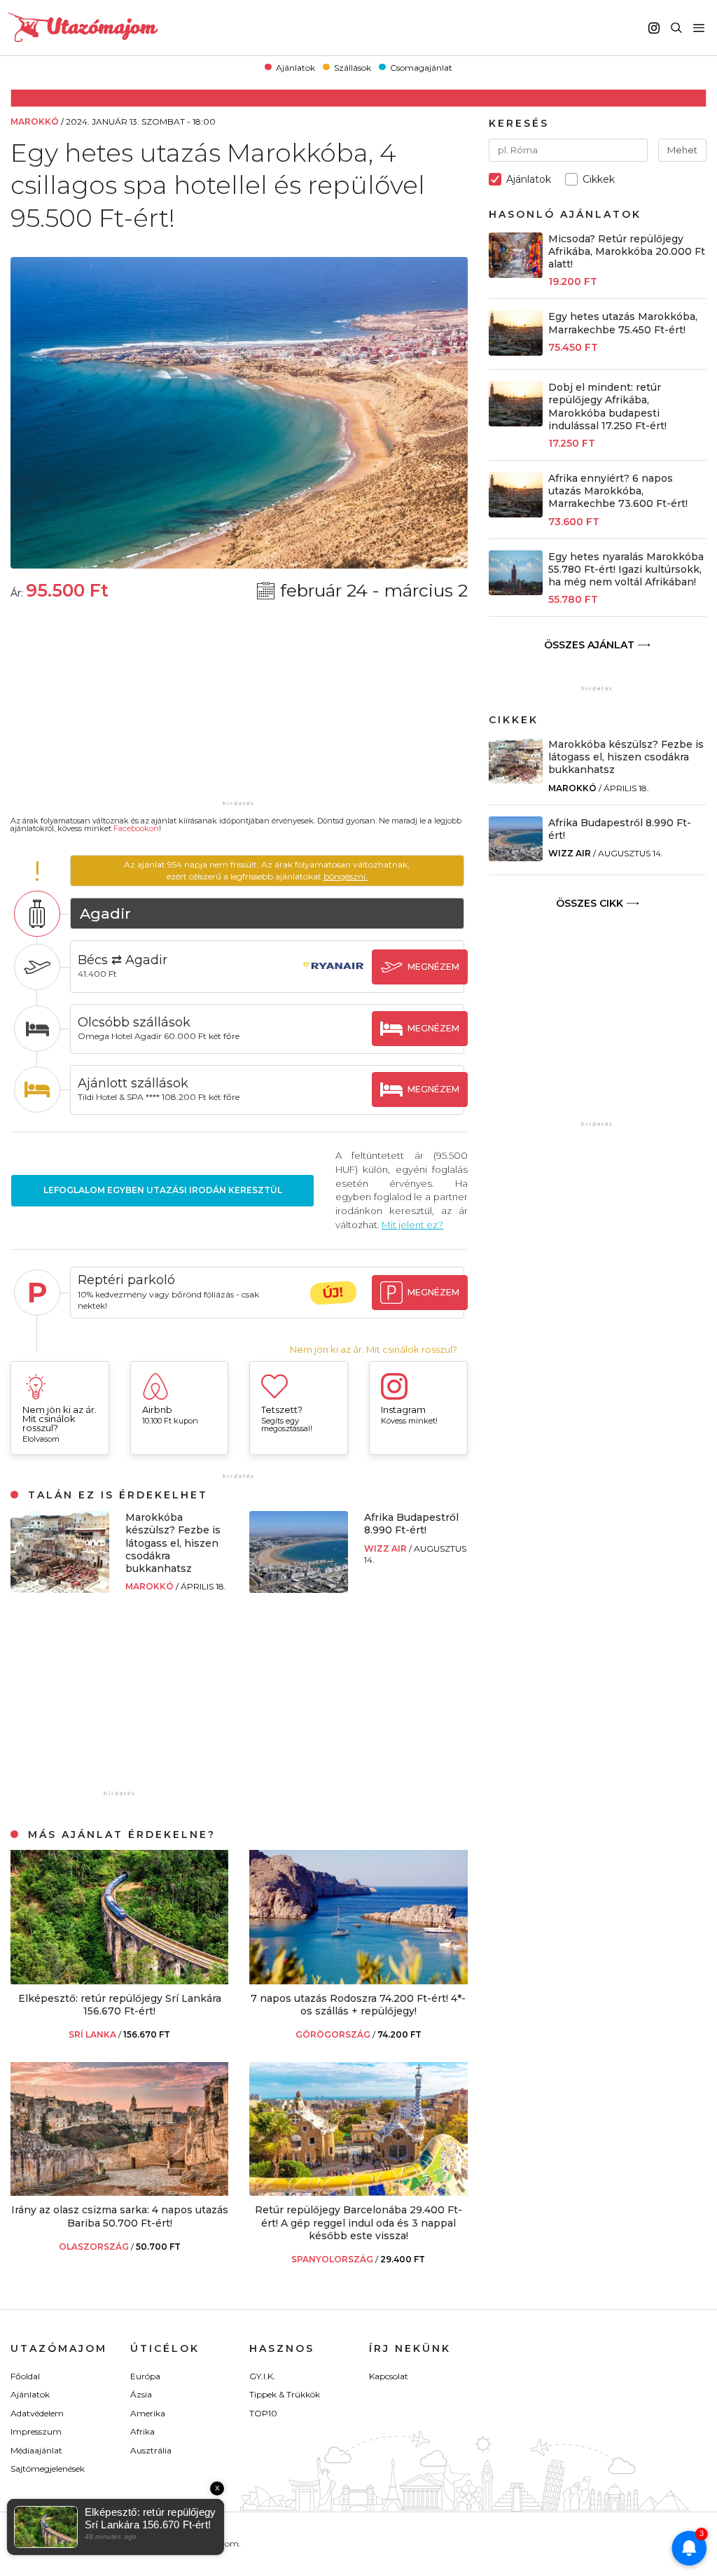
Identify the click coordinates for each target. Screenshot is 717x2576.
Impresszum (36, 2431)
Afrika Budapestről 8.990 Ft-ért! (411, 1524)
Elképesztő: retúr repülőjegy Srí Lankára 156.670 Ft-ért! (120, 2005)
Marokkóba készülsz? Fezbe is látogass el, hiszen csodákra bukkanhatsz (173, 1543)
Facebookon (136, 828)
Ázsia (141, 2394)
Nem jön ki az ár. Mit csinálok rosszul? (374, 1350)
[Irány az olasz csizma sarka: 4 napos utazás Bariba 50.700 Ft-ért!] (119, 2192)
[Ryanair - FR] (333, 979)
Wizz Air (387, 1548)
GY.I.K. (262, 2376)
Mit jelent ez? (412, 1225)
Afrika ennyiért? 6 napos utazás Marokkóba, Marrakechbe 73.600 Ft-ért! (618, 491)
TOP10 (263, 2413)
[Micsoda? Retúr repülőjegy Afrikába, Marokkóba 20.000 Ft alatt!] (516, 274)
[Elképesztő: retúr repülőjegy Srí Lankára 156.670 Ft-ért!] (119, 1980)
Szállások (353, 67)
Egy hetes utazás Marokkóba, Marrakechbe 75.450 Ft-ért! (623, 323)
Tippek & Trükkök (285, 2394)
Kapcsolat (389, 2376)
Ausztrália (151, 2450)
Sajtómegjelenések (48, 2469)
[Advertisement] (239, 709)
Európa (145, 2376)
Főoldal (25, 2376)
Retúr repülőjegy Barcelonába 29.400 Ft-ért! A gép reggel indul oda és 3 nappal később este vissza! (358, 2222)
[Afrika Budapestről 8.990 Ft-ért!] (299, 1589)
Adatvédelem (37, 2413)
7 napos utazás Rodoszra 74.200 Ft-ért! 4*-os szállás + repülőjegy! (358, 2005)
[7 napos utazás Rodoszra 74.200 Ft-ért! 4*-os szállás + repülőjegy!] (358, 1980)
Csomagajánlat (421, 67)
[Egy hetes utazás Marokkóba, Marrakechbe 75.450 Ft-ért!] (516, 352)
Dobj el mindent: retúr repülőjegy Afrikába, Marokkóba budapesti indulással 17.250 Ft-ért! (607, 406)
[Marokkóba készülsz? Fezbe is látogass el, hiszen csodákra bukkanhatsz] (60, 1589)
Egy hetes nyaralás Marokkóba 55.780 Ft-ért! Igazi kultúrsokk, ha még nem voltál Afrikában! (626, 569)
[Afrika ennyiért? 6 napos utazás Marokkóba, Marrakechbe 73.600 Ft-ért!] (516, 514)
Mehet (682, 150)
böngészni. (346, 876)
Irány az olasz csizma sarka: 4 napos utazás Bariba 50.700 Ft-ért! (120, 2216)
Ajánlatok (295, 67)
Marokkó (151, 1586)
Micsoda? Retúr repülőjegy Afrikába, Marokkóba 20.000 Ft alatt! (627, 251)
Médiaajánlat (36, 2450)
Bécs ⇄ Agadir (123, 960)
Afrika (142, 2431)
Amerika (148, 2413)
